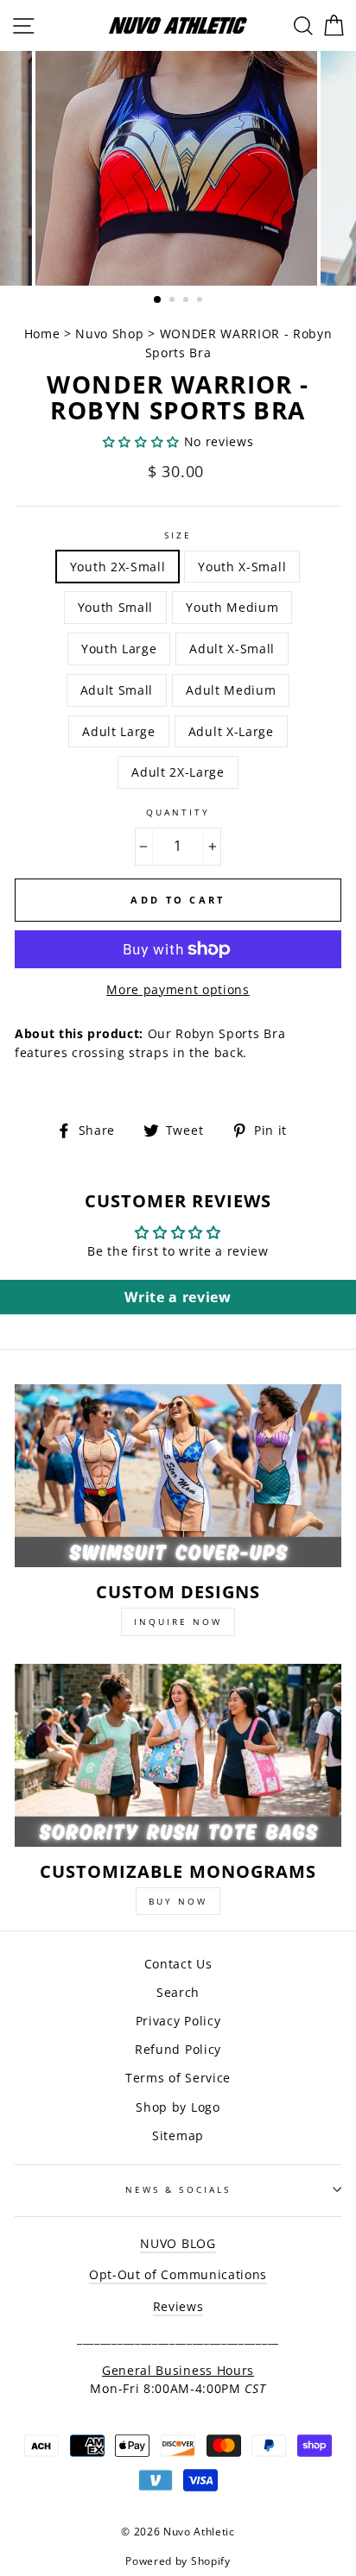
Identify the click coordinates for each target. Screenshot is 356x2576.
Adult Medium (231, 690)
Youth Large (119, 649)
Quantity (178, 812)
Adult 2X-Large (178, 772)
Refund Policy (178, 2049)
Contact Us (178, 1964)
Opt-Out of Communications (178, 2274)
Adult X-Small (232, 649)
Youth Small (115, 607)
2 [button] (174, 301)
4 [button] (201, 301)
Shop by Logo (178, 2107)
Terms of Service (178, 2078)
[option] (178, 168)
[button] (141, 441)
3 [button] (188, 301)
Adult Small (117, 690)
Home (44, 334)
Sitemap (178, 2135)
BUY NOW (178, 1901)
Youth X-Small (242, 567)
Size (178, 535)
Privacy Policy (178, 2021)
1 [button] (158, 300)
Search (178, 1992)
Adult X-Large (231, 731)
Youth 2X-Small (118, 567)
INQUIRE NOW (178, 1622)
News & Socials (178, 2189)
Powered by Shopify (178, 2561)
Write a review (178, 1297)
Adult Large (118, 731)
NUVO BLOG (178, 2243)
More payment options (178, 989)
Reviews (178, 2306)
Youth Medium (232, 607)
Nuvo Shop (109, 334)
